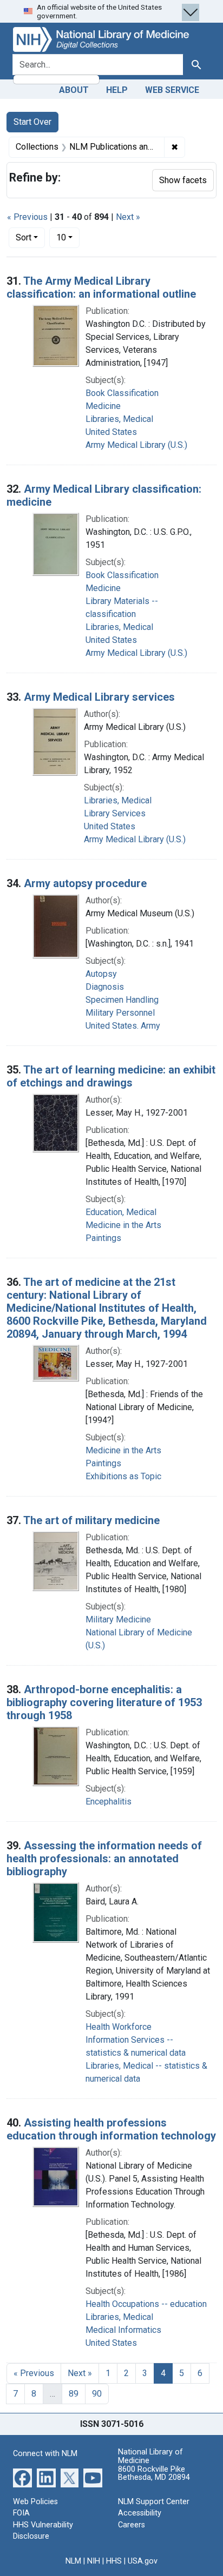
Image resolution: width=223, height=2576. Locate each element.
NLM (73, 2561)
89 (74, 2394)
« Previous (27, 217)
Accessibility (140, 2513)
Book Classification (122, 393)
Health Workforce (119, 2027)
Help (117, 90)
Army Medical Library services (99, 697)
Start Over (32, 122)
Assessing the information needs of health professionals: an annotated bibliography (104, 1859)
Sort (24, 237)
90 (97, 2394)
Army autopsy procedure (85, 883)
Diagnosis (105, 987)
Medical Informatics (123, 2330)
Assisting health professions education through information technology (111, 2129)
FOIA (21, 2513)
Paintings (103, 1238)
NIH (94, 2561)
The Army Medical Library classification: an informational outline (101, 287)
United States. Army (123, 1026)
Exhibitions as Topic (123, 1476)
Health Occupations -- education (146, 2304)
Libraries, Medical (119, 419)
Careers (132, 2525)
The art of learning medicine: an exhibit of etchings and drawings (111, 1076)
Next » (128, 217)
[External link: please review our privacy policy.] (22, 2477)
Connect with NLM (45, 2454)
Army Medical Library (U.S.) (136, 445)
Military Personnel (120, 1013)
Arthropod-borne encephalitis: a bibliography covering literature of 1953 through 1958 (104, 1702)
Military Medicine (118, 1619)
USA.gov (143, 2561)
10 (68, 237)
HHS (114, 2561)
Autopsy (101, 974)
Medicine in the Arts (123, 1225)
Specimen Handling (122, 1000)
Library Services (115, 813)
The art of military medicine (91, 1520)
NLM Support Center (154, 2502)
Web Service (172, 90)
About (74, 90)
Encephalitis (109, 1802)
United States (111, 432)
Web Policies (35, 2502)
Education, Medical (121, 1212)
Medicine (103, 406)
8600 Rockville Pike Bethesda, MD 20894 (154, 2474)
